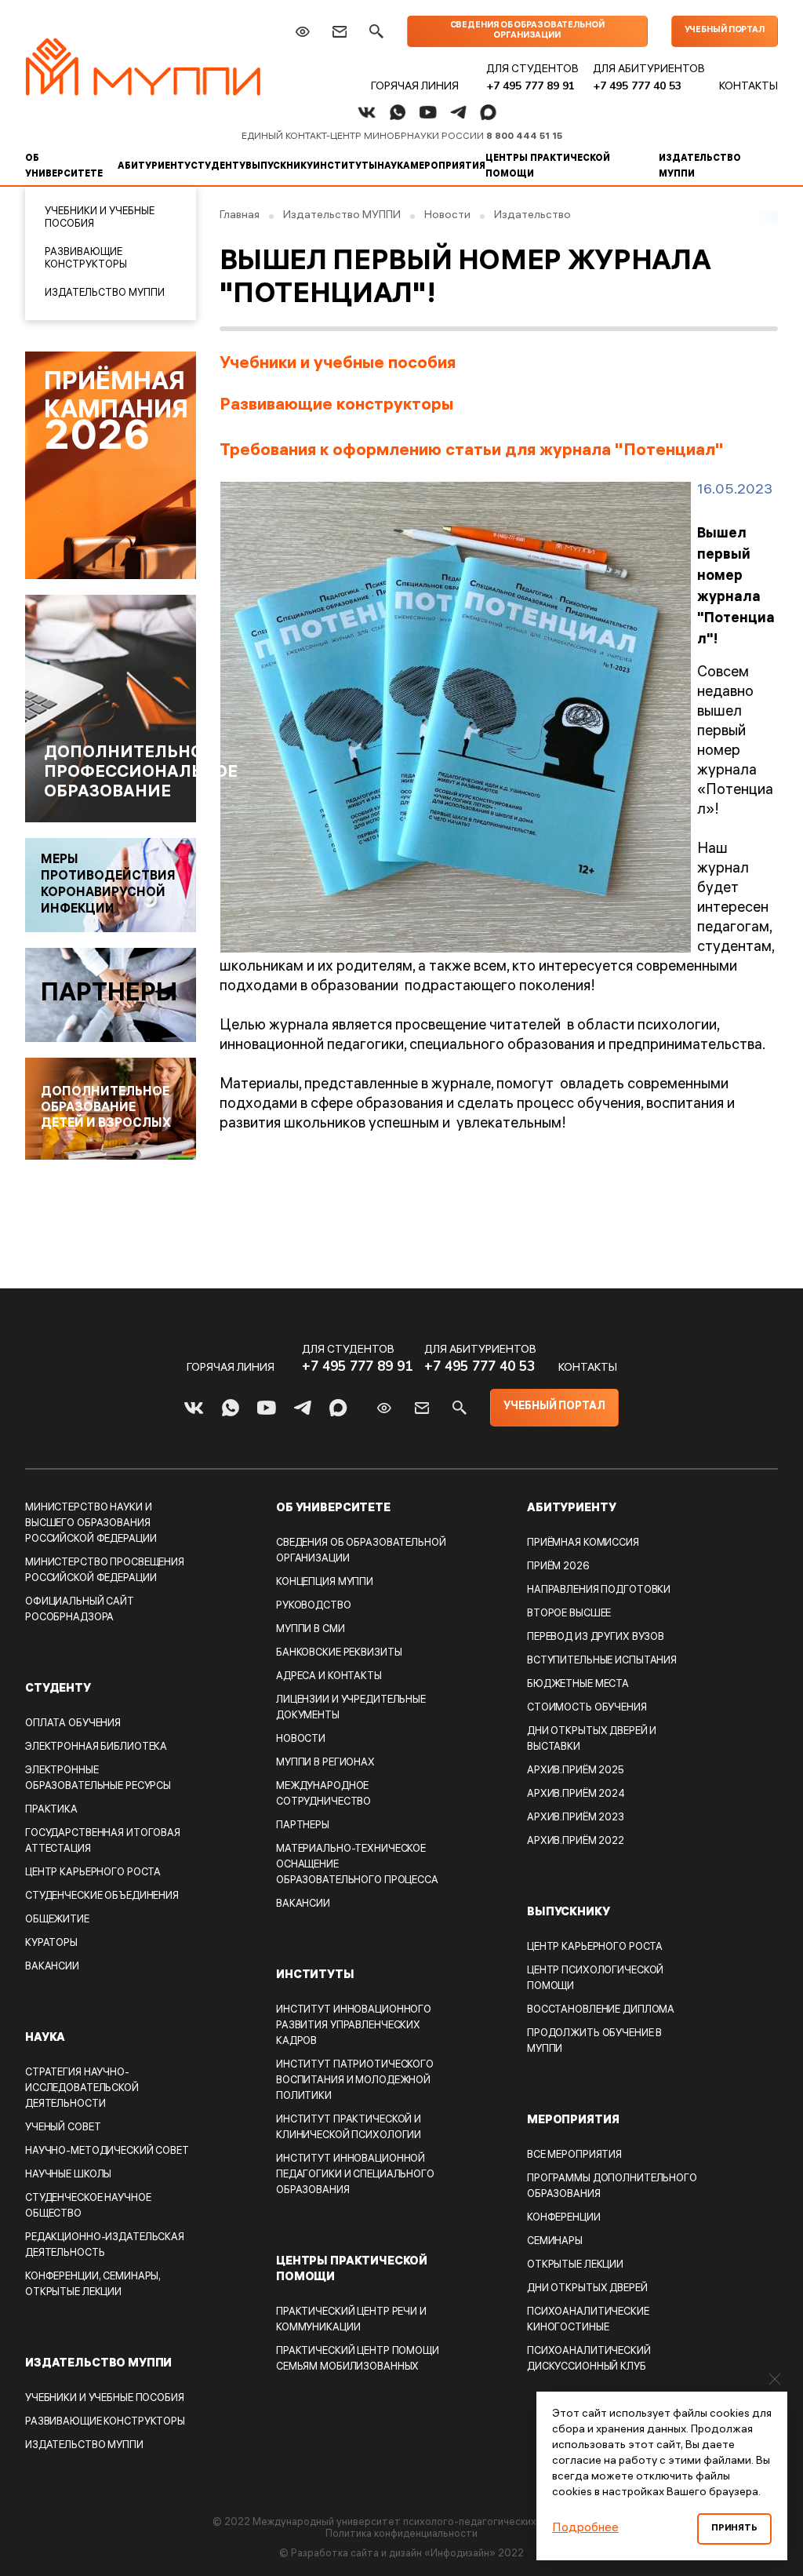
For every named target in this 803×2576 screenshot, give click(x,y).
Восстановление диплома (601, 2011)
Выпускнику (279, 167)
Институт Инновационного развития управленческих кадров (354, 2026)
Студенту (218, 167)
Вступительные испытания (602, 1661)
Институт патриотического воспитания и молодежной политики (355, 2081)
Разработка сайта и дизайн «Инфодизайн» (393, 2554)
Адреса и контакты (329, 1677)
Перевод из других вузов (596, 1638)
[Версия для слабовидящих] (302, 32)
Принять (734, 2529)
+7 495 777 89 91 (530, 86)
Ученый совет (63, 2128)
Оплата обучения (73, 1724)
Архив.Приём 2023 (576, 1818)
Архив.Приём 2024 (576, 1795)
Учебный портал (725, 31)
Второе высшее (569, 1614)
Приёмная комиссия (583, 1544)
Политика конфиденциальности (401, 2535)
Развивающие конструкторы (86, 259)
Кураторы (51, 1944)
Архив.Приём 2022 (576, 1842)
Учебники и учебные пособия (100, 219)
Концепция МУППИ (325, 1583)
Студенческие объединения (102, 1897)
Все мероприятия (574, 2156)
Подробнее (585, 2529)
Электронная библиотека (96, 1748)
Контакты (748, 87)
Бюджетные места (578, 1685)
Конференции (564, 2219)
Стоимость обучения (587, 1709)
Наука (394, 167)
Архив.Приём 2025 (576, 1771)
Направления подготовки (599, 1591)
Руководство (314, 1607)
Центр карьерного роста (93, 1873)
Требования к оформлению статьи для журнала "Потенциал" (472, 452)
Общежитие (57, 1920)
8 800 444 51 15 (524, 137)
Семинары (555, 2242)
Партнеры (303, 1826)
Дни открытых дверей (587, 2289)
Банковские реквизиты (339, 1654)
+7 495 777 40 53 (637, 86)
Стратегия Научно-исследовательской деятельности (82, 2089)
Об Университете (64, 167)
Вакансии (303, 1905)
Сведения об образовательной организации (527, 31)
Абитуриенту (154, 167)
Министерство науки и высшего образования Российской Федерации (91, 1524)
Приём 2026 (558, 1567)
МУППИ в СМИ (311, 1630)
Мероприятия (448, 167)
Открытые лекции (575, 2266)
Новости (301, 1740)
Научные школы (68, 2175)
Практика (51, 1811)
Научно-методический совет (107, 2152)
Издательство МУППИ (700, 167)
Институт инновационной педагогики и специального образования (355, 2175)
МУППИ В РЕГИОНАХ (325, 1763)
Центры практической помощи (548, 167)
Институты (345, 167)
